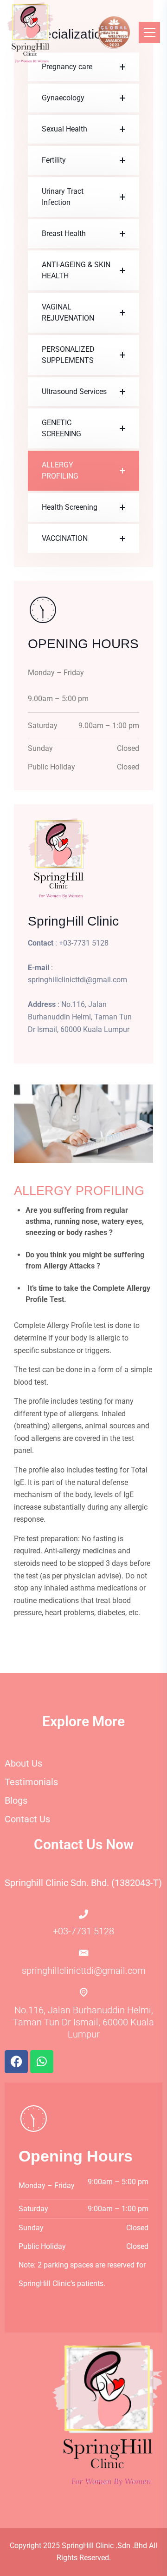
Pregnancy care (67, 67)
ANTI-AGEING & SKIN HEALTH (76, 270)
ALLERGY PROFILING (60, 470)
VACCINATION (65, 538)
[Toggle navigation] (149, 33)
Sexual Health (64, 129)
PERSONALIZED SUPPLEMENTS (68, 355)
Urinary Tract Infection (63, 197)
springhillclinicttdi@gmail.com (84, 1971)
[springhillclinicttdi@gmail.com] (84, 1953)
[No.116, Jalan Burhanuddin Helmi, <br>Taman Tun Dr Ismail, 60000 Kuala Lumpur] (84, 1992)
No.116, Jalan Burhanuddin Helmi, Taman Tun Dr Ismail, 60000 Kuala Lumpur (83, 2022)
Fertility (54, 160)
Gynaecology (63, 98)
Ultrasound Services (74, 391)
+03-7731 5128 (83, 1931)
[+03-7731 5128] (83, 1914)
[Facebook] (16, 2062)
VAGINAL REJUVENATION (68, 312)
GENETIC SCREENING (61, 428)
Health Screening (70, 507)
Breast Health (64, 233)
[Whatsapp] (42, 2062)
